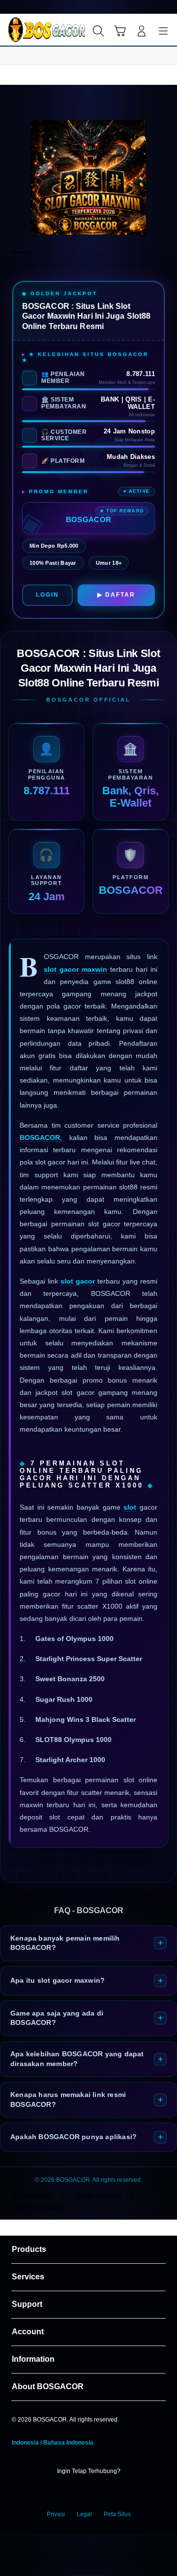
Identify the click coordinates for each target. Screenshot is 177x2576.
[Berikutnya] (167, 177)
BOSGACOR (40, 1137)
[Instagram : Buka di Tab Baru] (98, 2493)
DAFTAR (120, 595)
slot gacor (78, 1281)
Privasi (56, 2514)
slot (130, 1507)
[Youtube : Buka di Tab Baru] (118, 2493)
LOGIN (47, 595)
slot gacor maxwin (75, 969)
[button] (120, 31)
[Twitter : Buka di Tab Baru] (79, 2493)
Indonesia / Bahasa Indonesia (53, 2443)
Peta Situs (117, 2514)
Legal (84, 2514)
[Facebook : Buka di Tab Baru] (59, 2493)
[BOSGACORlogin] (30, 30)
